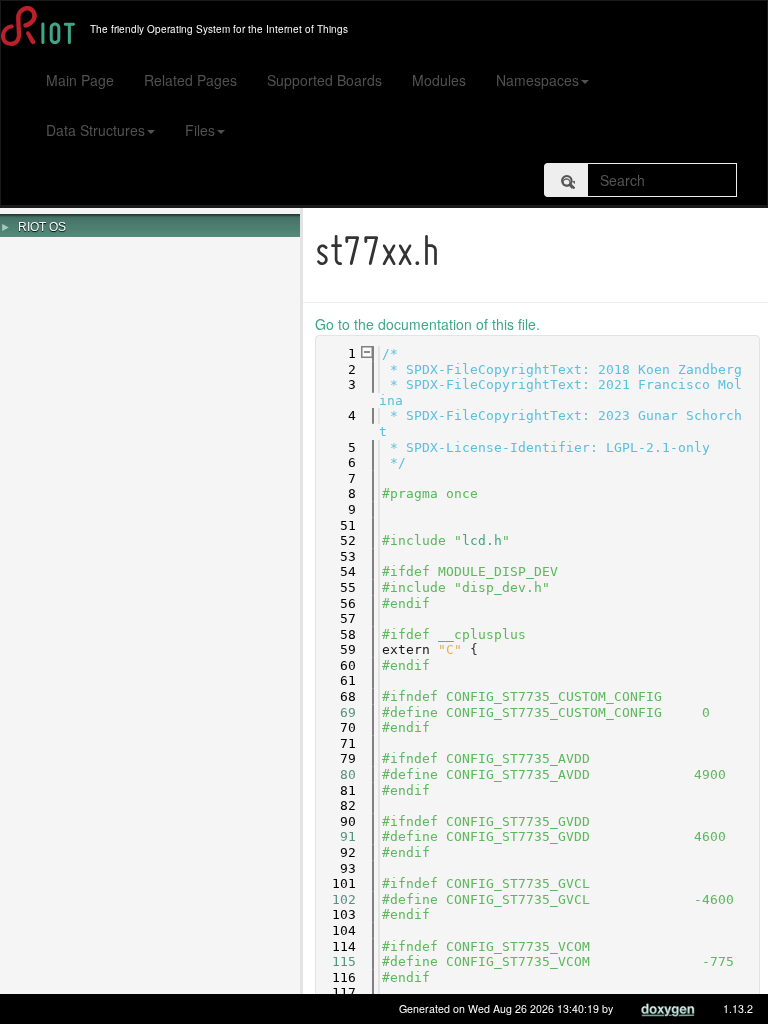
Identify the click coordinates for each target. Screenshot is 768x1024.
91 (336, 836)
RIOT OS (42, 227)
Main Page (80, 80)
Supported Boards (324, 80)
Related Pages (190, 80)
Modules (439, 80)
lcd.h (482, 540)
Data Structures (95, 130)
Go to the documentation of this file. (427, 324)
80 (336, 774)
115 (336, 961)
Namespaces (537, 80)
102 (336, 899)
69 (336, 712)
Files (200, 130)
